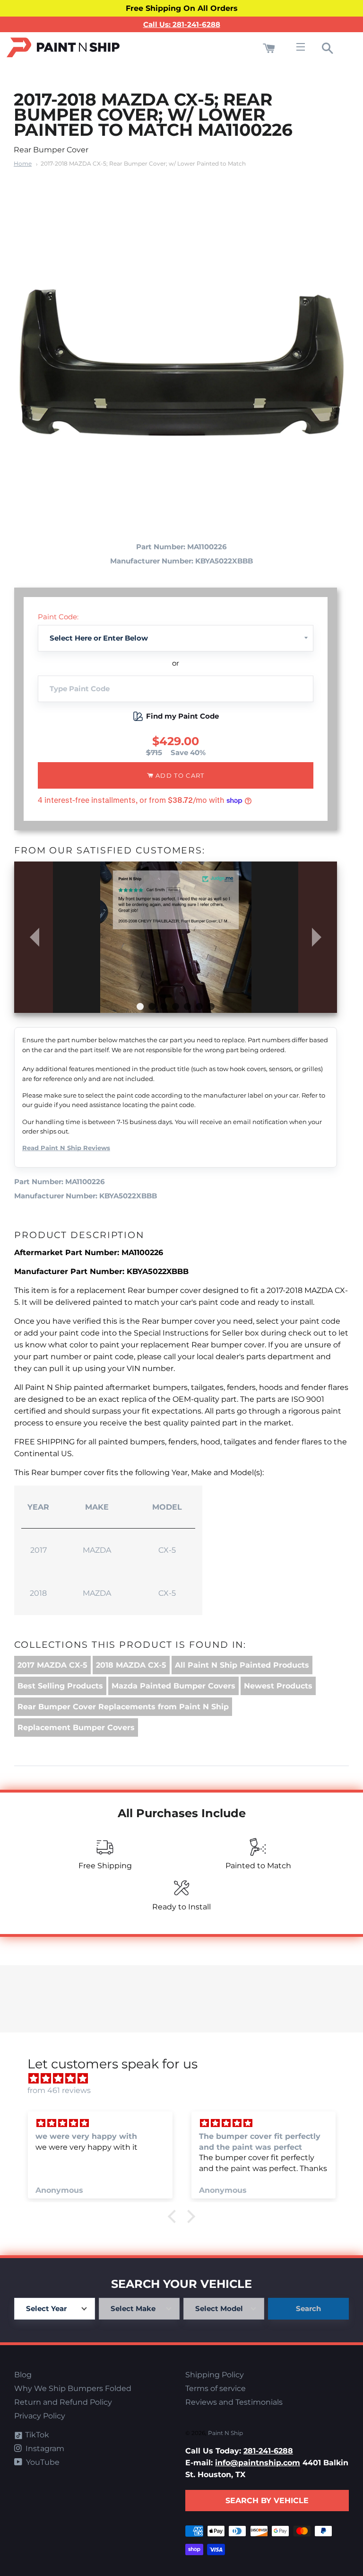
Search (308, 2308)
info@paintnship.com (258, 2463)
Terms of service (216, 2388)
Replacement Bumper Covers (76, 1728)
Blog (23, 2375)
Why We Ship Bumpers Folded (73, 2388)
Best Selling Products (60, 1686)
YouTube (42, 2462)
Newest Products (278, 1686)
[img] (186, 2079)
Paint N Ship (225, 2433)
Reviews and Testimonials (234, 2402)
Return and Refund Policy (63, 2402)
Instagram (44, 2449)
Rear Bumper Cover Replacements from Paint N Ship (123, 1707)
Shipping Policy (215, 2375)
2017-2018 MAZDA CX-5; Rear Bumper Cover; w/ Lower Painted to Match (143, 163)
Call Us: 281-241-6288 (182, 24)
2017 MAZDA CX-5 (52, 1665)
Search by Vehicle (267, 2501)
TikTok (36, 2435)
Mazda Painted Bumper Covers (173, 1686)
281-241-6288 (268, 2451)
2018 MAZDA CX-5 (131, 1665)
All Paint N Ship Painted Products (242, 1665)
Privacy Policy (40, 2416)
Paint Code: (58, 617)
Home (23, 163)
